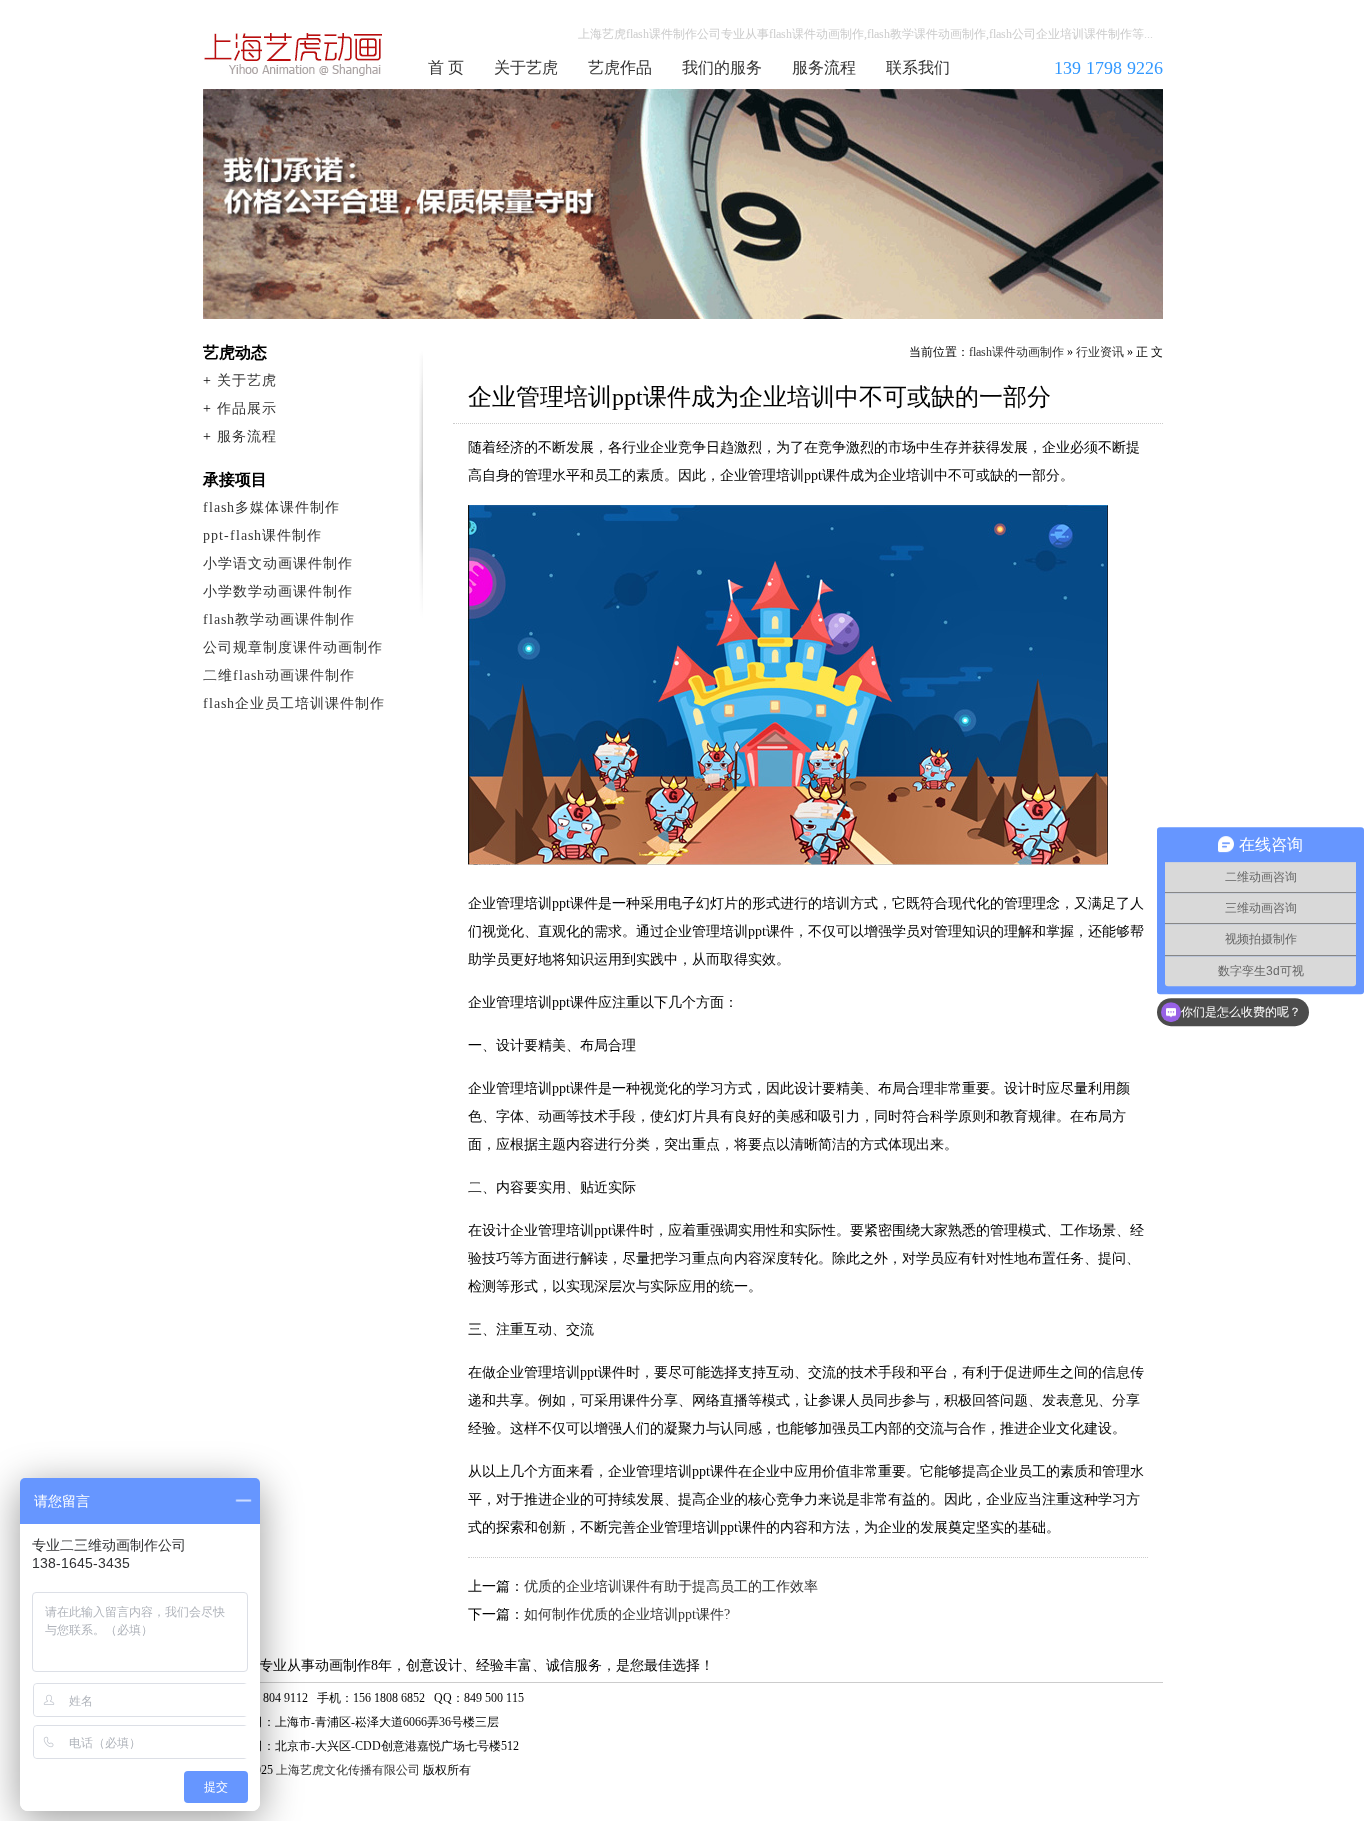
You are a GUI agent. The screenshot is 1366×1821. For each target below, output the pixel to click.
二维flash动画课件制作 (279, 675)
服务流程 (824, 67)
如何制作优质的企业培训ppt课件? (627, 1614)
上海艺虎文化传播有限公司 (348, 1770)
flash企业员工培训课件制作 (294, 703)
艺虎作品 (620, 67)
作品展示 (247, 408)
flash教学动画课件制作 (279, 619)
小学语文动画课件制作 (278, 563)
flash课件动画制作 (294, 54)
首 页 (446, 67)
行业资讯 (1100, 352)
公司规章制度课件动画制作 (293, 647)
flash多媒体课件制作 (271, 507)
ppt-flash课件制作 (262, 535)
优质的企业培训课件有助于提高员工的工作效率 (671, 1586)
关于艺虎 (526, 67)
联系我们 (918, 67)
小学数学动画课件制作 (278, 591)
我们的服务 (722, 67)
